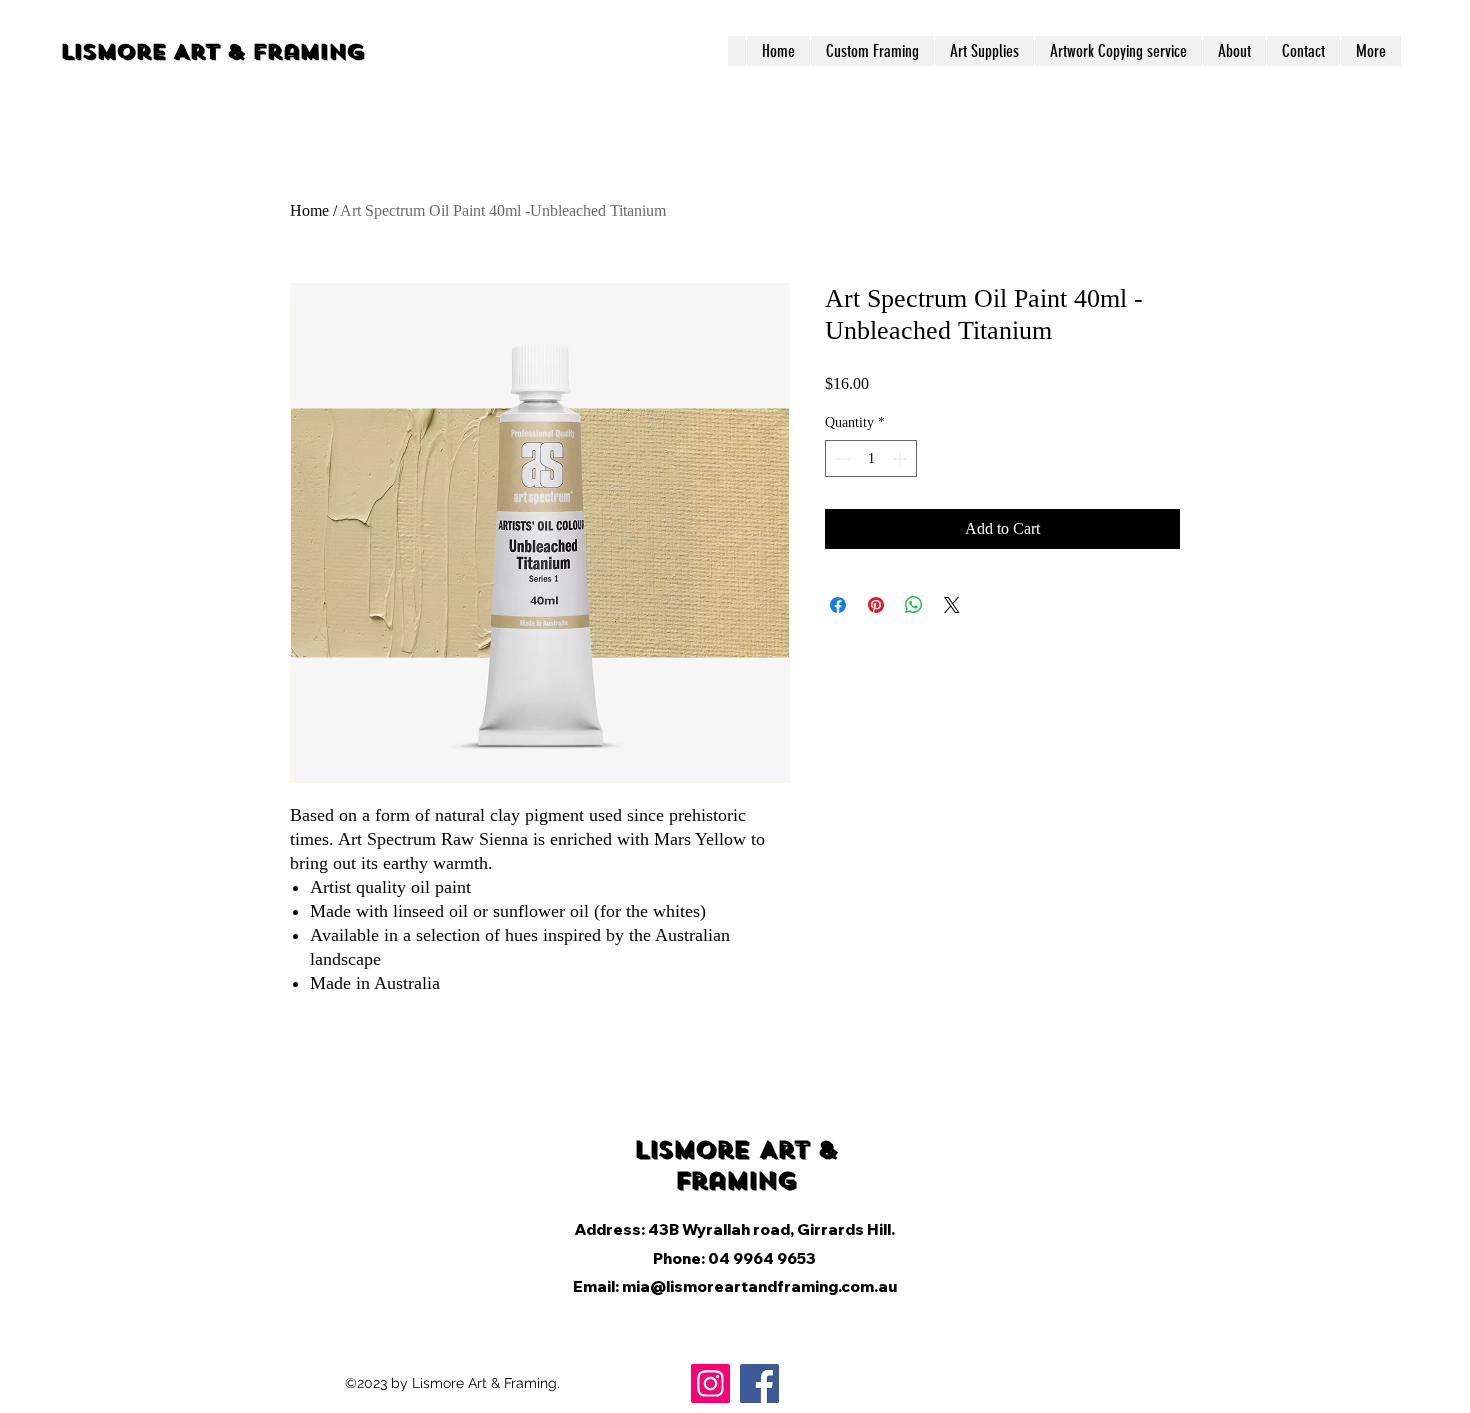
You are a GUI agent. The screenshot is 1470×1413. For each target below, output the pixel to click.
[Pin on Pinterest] (876, 605)
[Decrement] (840, 458)
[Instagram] (710, 1383)
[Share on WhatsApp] (914, 605)
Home (309, 210)
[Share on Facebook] (838, 605)
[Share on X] (952, 605)
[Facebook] (759, 1383)
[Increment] (901, 458)
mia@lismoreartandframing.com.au (759, 1286)
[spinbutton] (871, 458)
